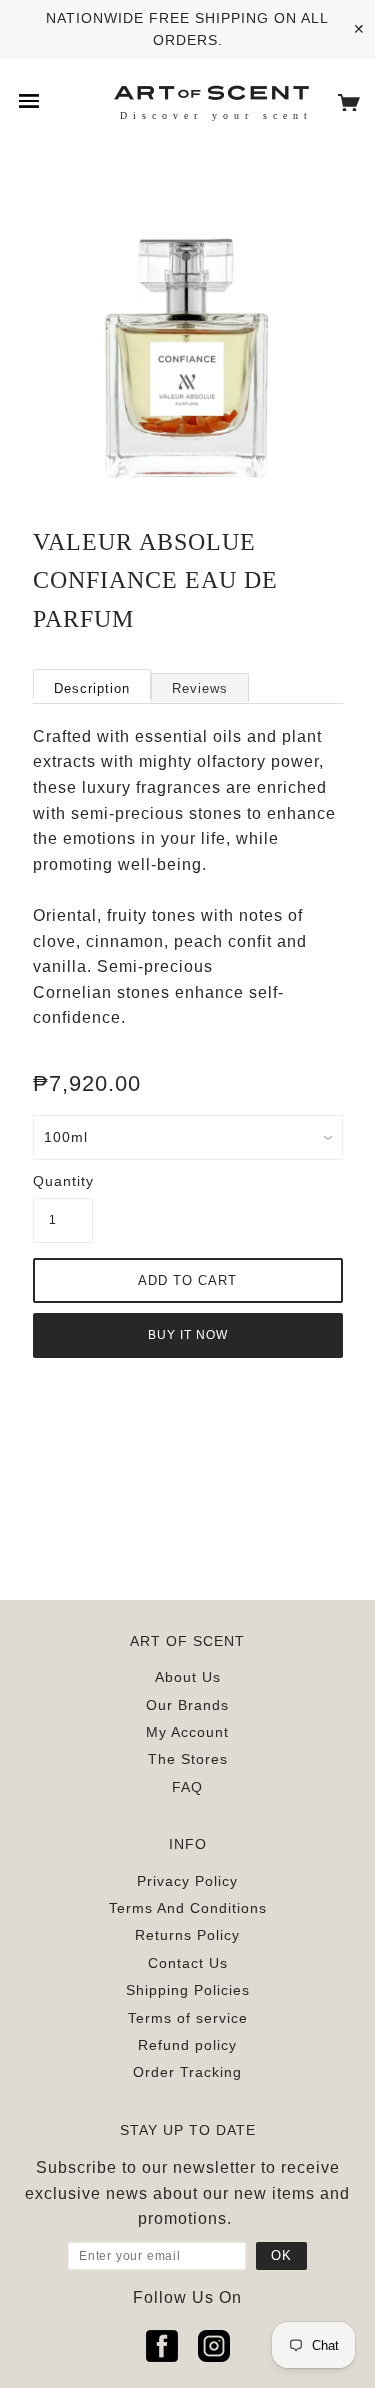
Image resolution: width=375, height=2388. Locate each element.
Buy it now (188, 1335)
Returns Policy (187, 1935)
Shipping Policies (188, 1990)
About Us (188, 1677)
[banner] (211, 91)
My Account (187, 1732)
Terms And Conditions (188, 1908)
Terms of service (188, 2018)
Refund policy (187, 2045)
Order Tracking (187, 2072)
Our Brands (187, 1705)
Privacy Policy (187, 1881)
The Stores (188, 1759)
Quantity (63, 1181)
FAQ (187, 1787)
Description (92, 688)
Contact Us (188, 1963)
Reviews (200, 688)
